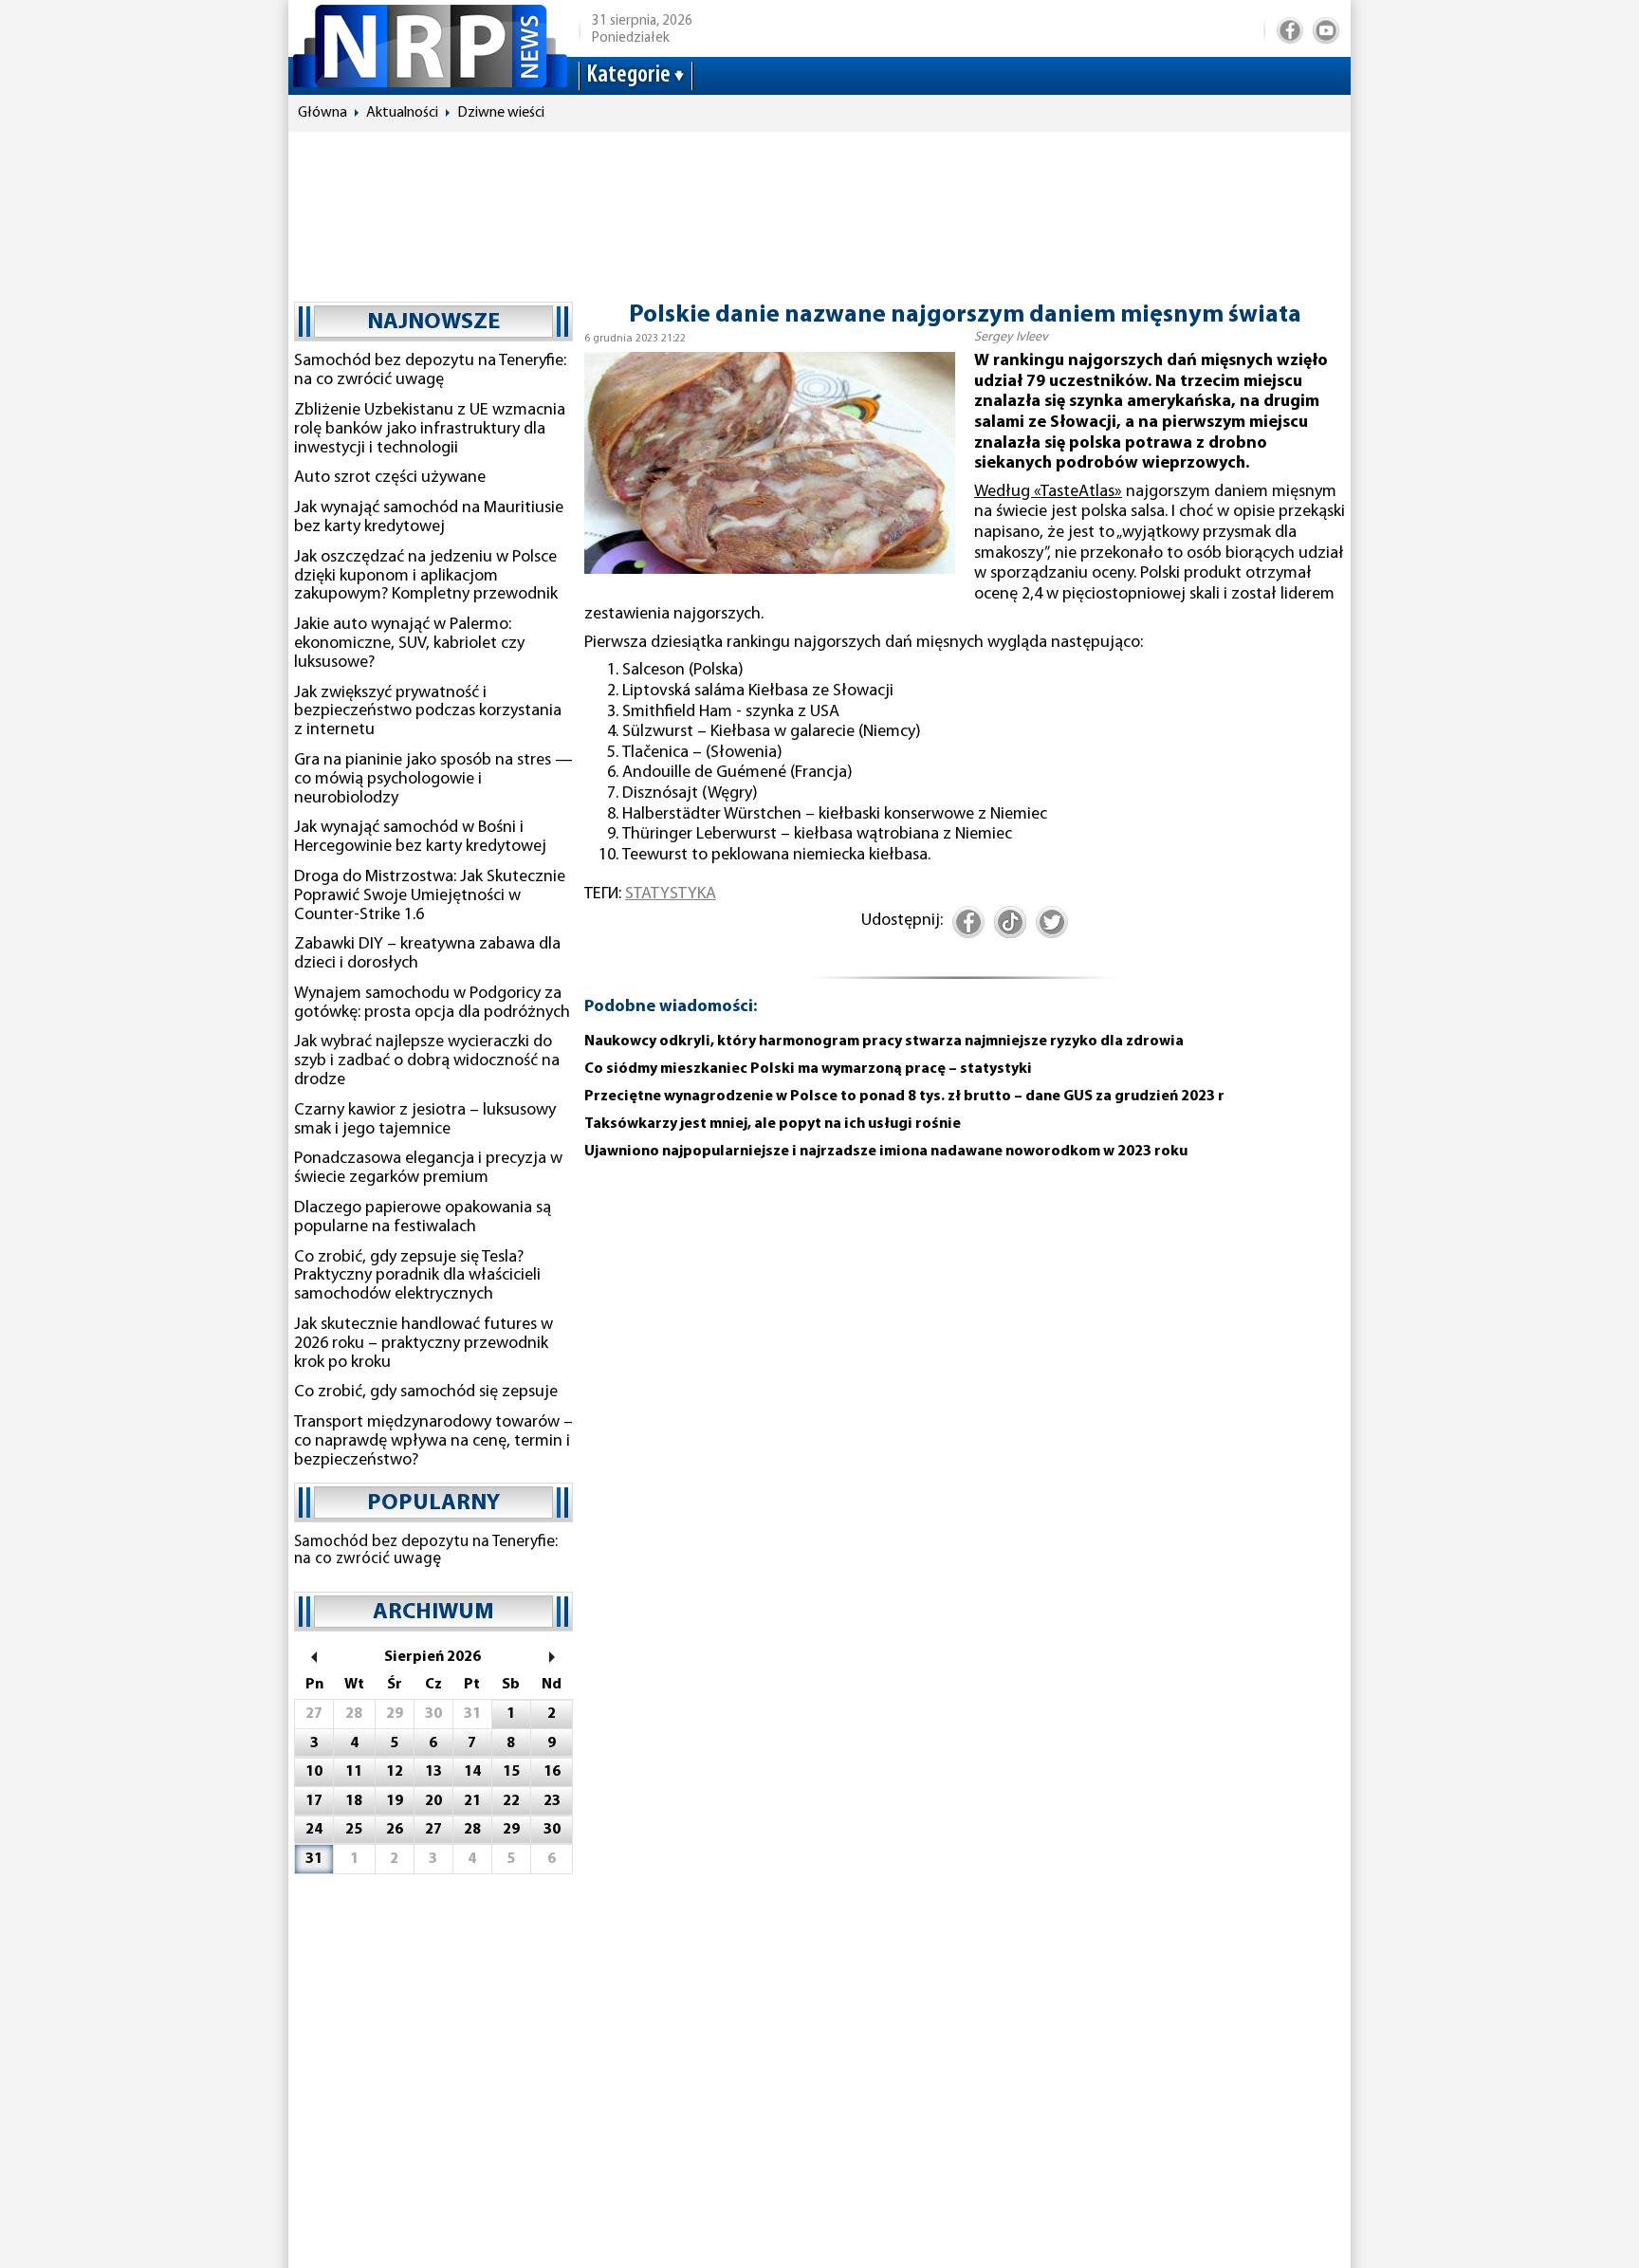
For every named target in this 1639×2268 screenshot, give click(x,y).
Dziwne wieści (501, 113)
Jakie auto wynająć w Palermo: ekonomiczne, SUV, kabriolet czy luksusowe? (409, 644)
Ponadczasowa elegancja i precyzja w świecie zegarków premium (428, 1169)
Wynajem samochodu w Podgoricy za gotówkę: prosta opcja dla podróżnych (432, 1004)
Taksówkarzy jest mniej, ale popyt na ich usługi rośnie (773, 1124)
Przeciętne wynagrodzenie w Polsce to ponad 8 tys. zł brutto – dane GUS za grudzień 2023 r (904, 1097)
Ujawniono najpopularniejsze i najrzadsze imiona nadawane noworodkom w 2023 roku (886, 1152)
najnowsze (433, 323)
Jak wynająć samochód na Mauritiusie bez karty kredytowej (429, 518)
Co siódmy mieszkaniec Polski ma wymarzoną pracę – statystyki (808, 1069)
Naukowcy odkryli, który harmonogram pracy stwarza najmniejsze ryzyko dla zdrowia (884, 1042)
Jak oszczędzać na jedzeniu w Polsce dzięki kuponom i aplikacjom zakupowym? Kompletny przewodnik (426, 577)
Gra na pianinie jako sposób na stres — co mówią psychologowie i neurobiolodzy (433, 780)
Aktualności (402, 113)
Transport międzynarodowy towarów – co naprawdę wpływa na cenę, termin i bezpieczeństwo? (433, 1442)
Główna (322, 113)
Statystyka (671, 894)
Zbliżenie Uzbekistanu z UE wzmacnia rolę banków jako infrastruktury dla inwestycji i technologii (430, 430)
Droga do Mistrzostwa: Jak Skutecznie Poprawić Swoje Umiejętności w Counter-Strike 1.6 (430, 896)
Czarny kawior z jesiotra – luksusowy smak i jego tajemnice (425, 1120)
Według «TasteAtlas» (1048, 492)
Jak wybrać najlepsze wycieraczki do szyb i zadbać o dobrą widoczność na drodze (427, 1061)
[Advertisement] (819, 208)
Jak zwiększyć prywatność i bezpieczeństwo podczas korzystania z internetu (428, 712)
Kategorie (628, 75)
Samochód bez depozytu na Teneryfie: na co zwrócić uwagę (430, 371)
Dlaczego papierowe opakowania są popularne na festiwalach (423, 1218)
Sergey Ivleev (1011, 337)
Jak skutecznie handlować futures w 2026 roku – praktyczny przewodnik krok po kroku (424, 1344)
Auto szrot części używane (390, 478)
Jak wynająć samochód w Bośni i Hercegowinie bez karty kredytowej (420, 838)
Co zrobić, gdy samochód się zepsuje (426, 1392)
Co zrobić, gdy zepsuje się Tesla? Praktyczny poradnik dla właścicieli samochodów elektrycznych (417, 1277)
